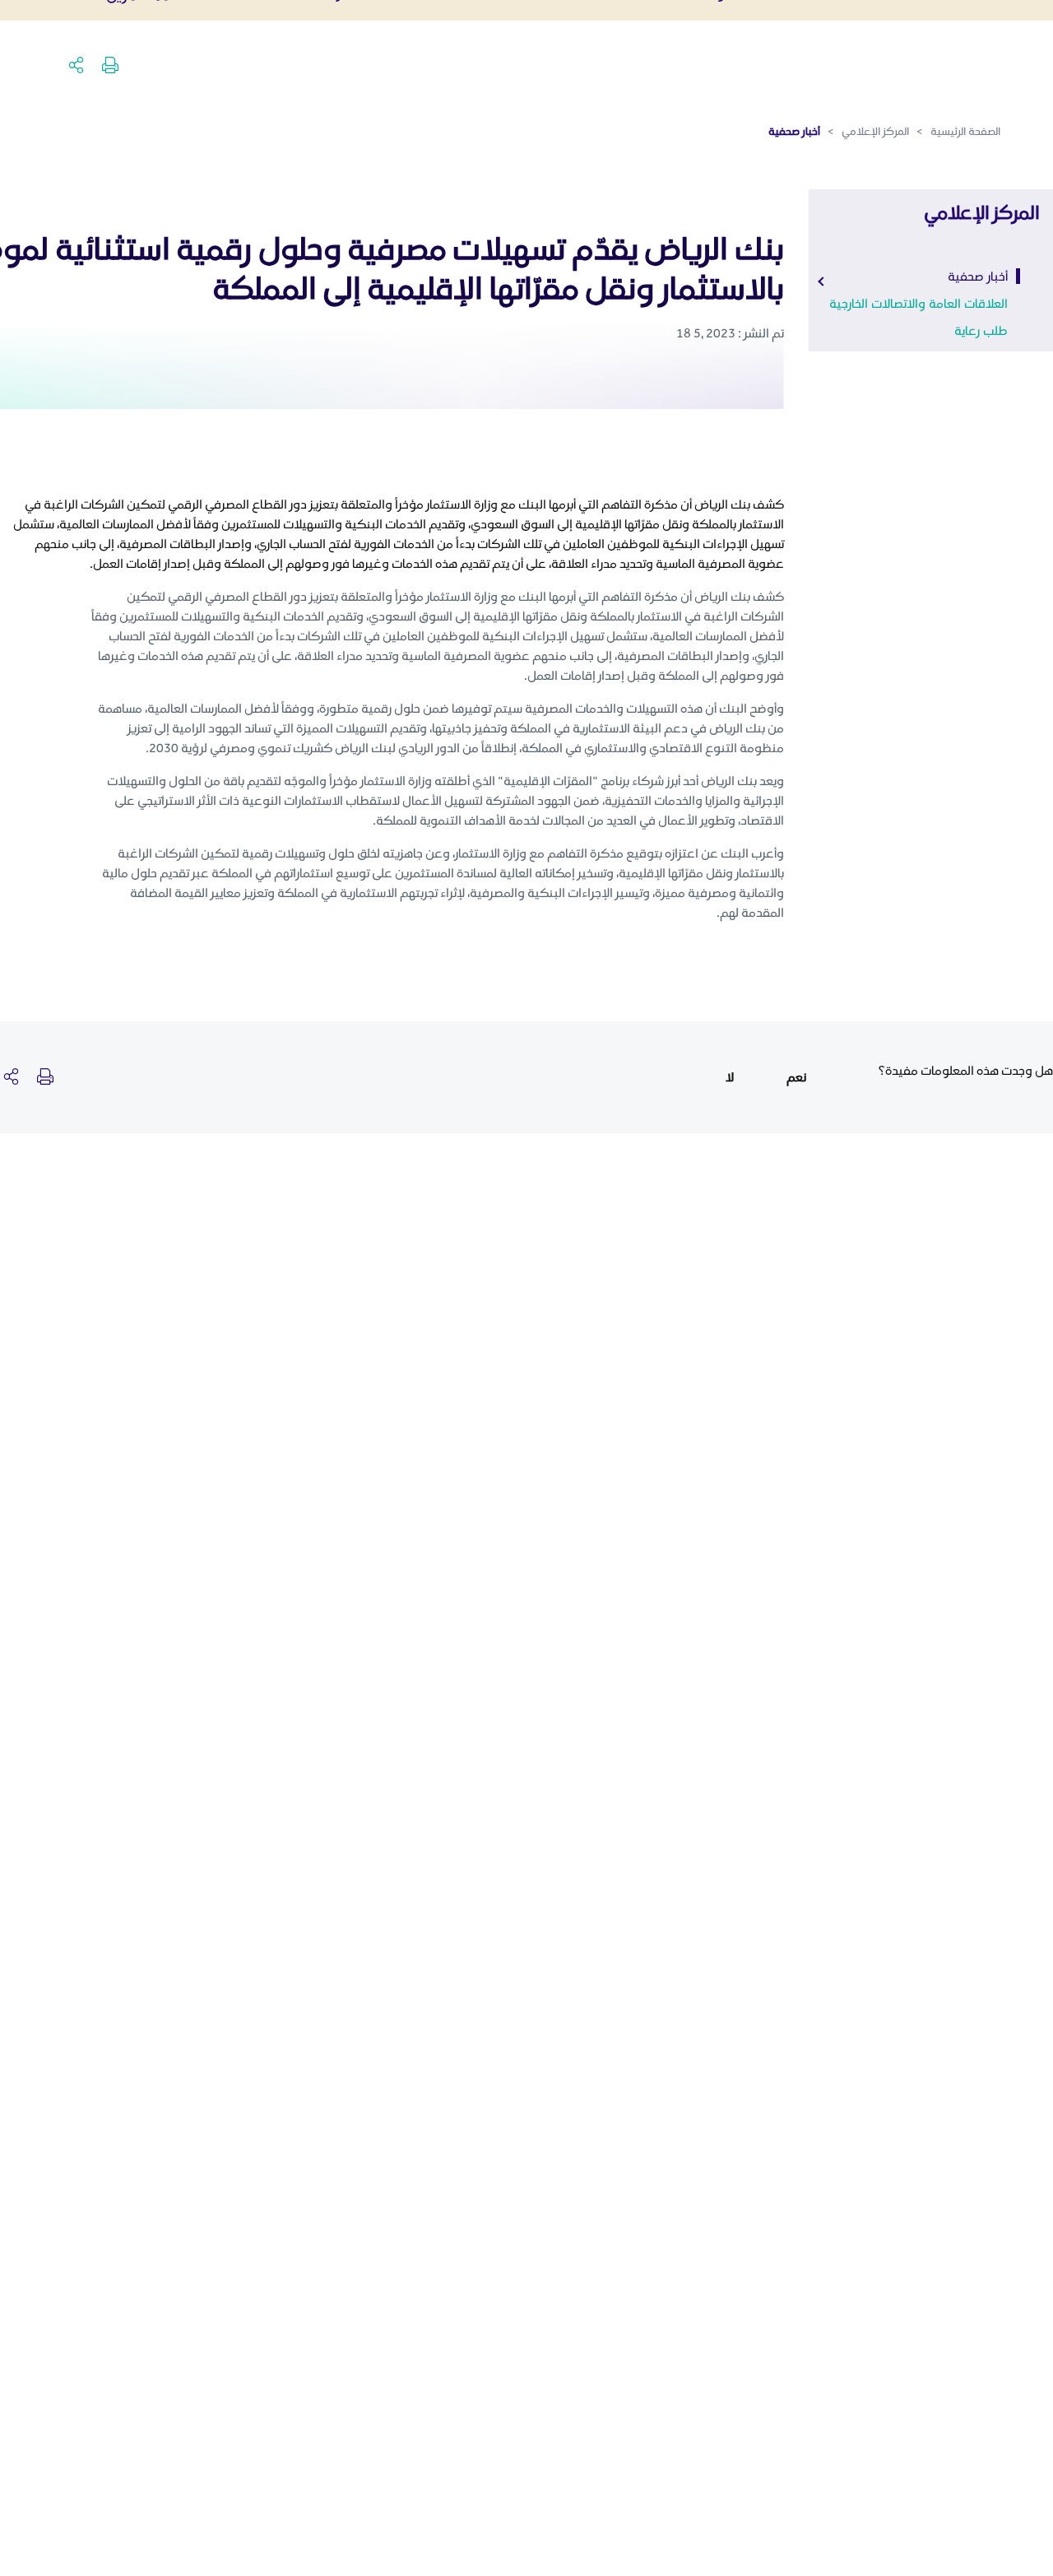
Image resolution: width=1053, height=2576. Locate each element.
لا (730, 1077)
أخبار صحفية (978, 276)
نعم (796, 1077)
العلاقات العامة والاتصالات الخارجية (918, 303)
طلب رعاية (981, 330)
